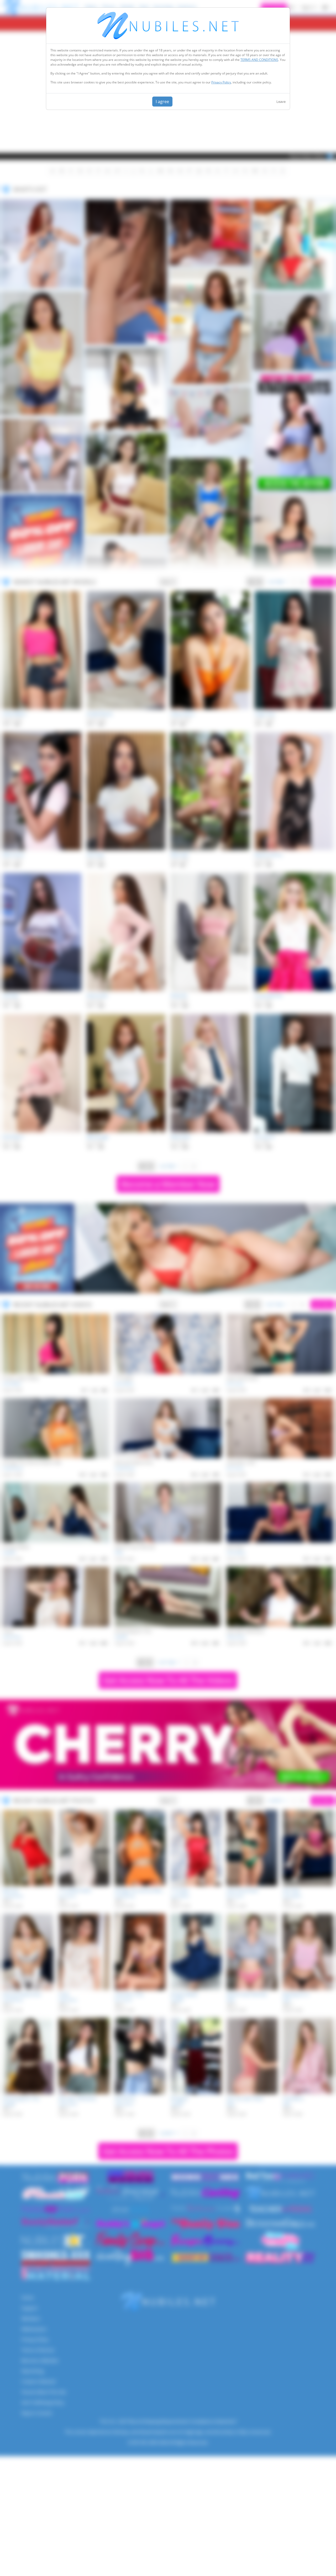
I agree (162, 102)
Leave (281, 102)
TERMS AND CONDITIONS (259, 60)
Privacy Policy (221, 82)
